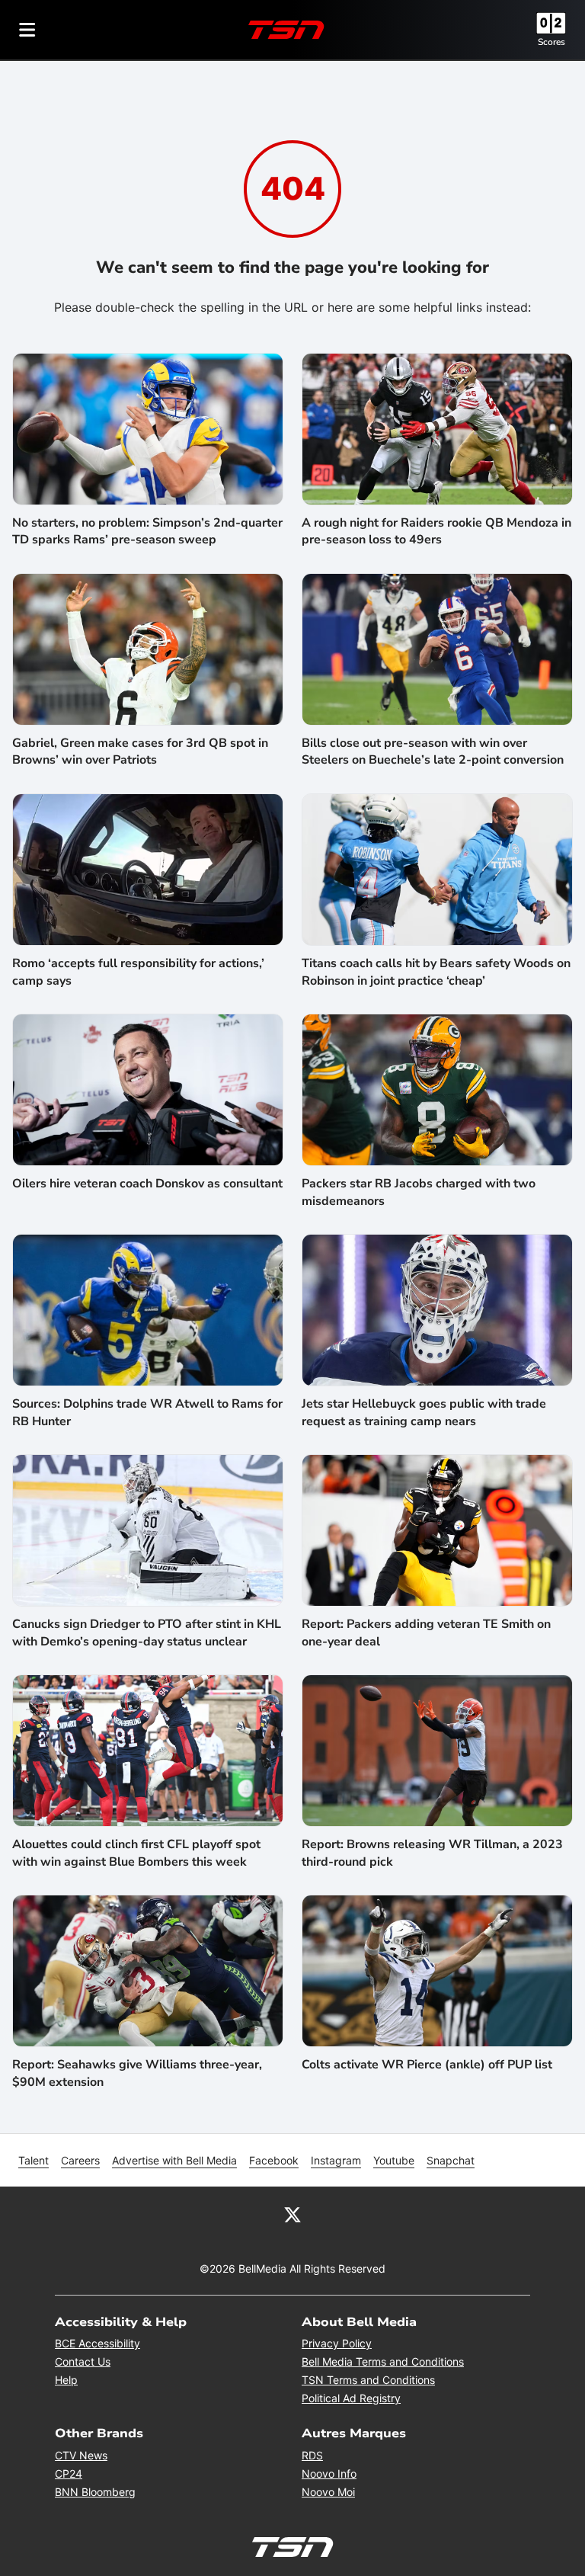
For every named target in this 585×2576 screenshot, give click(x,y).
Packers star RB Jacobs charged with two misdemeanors (419, 1192)
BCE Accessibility (97, 2343)
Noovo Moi (328, 2492)
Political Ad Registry (351, 2398)
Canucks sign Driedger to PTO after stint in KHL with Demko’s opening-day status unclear (147, 1632)
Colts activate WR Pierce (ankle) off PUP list (427, 2065)
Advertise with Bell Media (174, 2160)
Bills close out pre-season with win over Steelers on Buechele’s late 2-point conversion (433, 751)
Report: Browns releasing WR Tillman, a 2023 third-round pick (432, 1853)
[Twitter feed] (292, 2214)
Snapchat (451, 2160)
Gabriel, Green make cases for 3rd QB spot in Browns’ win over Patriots (140, 751)
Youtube (394, 2160)
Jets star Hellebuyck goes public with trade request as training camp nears (424, 1412)
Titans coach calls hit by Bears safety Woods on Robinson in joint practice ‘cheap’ (436, 972)
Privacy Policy (337, 2343)
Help (66, 2380)
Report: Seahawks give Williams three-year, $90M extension (137, 2073)
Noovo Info (329, 2473)
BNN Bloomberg (95, 2492)
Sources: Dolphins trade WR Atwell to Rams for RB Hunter (147, 1412)
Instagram (336, 2160)
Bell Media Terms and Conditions (383, 2361)
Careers (80, 2160)
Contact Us (83, 2361)
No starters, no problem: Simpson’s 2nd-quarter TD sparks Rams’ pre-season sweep (147, 531)
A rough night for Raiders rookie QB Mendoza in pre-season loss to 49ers (436, 531)
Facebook (274, 2160)
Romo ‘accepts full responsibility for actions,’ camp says (138, 972)
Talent (34, 2160)
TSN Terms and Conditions (368, 2380)
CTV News (81, 2455)
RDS (312, 2455)
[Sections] (27, 30)
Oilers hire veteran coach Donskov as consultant (147, 1184)
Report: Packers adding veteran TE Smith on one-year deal (426, 1632)
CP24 (69, 2473)
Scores (551, 42)
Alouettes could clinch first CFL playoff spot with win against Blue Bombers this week (136, 1853)
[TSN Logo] (286, 30)
